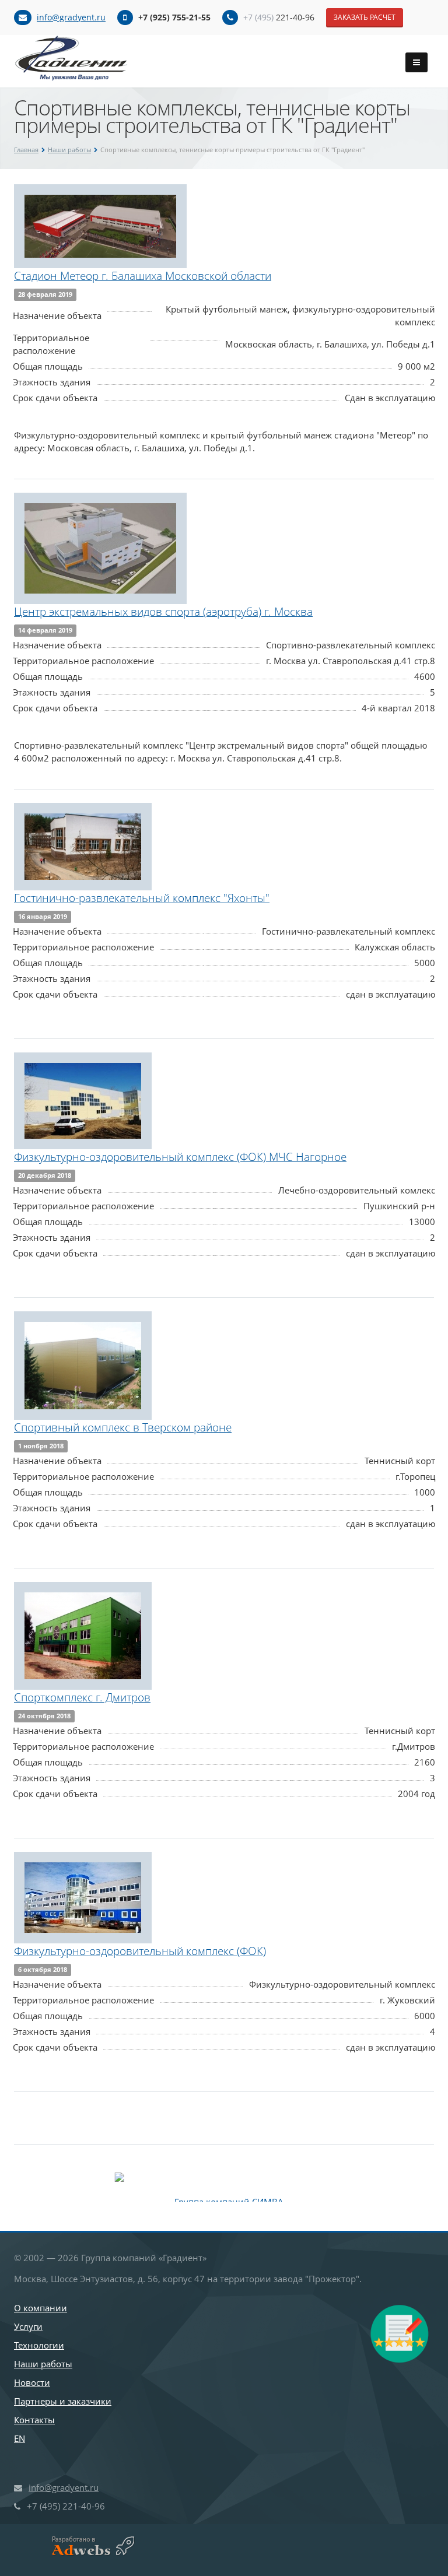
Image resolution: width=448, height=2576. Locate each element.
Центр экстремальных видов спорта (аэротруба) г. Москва (163, 612)
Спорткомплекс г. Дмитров (82, 1697)
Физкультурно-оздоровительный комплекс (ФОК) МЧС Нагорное (180, 1157)
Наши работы (69, 150)
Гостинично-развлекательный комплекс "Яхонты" (142, 898)
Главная (26, 150)
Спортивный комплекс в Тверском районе (123, 1427)
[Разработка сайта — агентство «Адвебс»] (88, 2546)
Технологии (39, 2345)
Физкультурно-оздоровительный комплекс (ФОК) (140, 1951)
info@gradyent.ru (71, 17)
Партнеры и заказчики (63, 2401)
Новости (32, 2382)
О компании (41, 2308)
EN (20, 2438)
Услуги (28, 2326)
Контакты (34, 2420)
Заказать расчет (365, 17)
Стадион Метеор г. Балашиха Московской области (143, 276)
